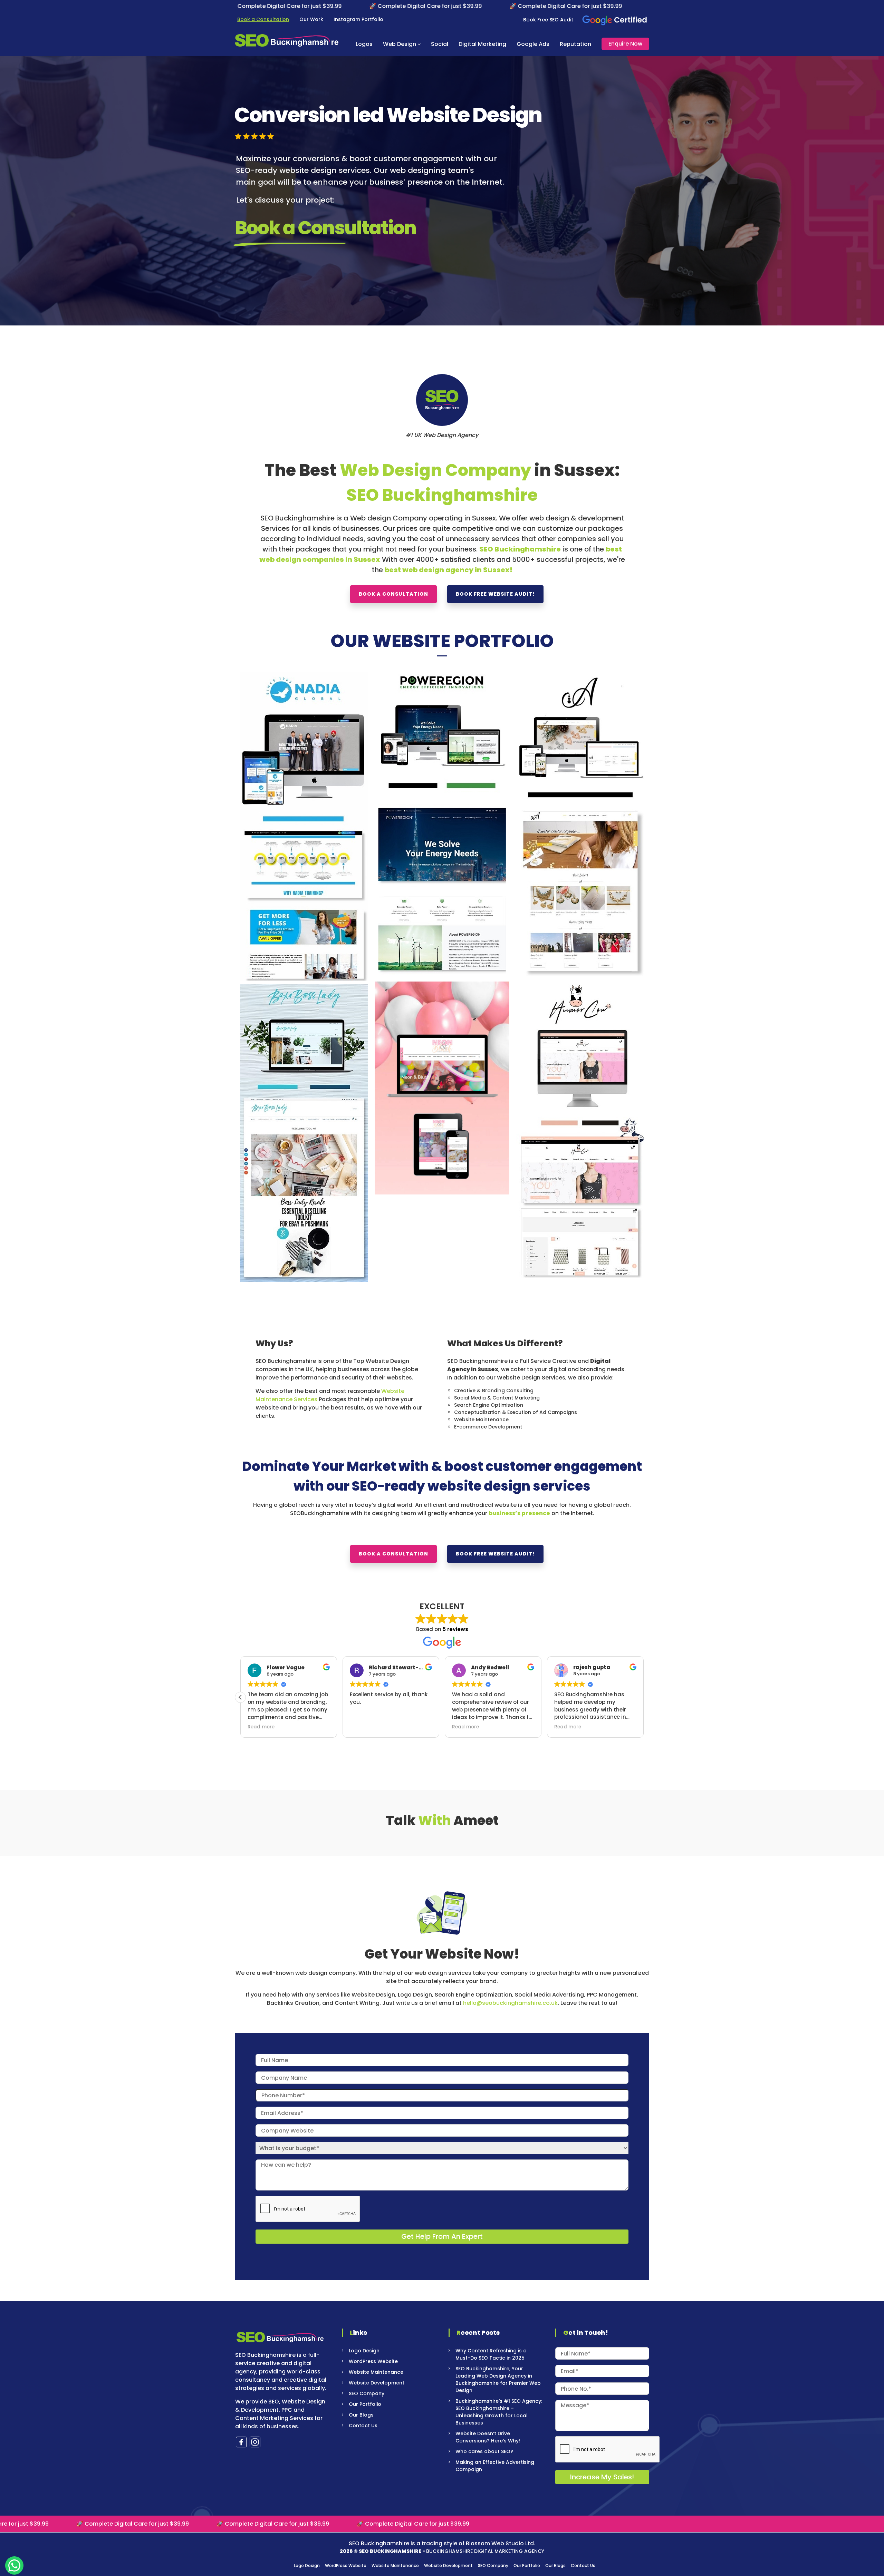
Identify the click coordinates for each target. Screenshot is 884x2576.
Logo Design (364, 2351)
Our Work (311, 19)
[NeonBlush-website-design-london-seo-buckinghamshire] (442, 1088)
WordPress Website (373, 2361)
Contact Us (363, 2426)
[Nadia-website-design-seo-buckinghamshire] (304, 826)
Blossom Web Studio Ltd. (501, 2543)
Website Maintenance (376, 2372)
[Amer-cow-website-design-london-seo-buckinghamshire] (580, 1128)
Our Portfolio (365, 2404)
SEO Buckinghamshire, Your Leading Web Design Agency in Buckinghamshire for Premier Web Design (498, 2379)
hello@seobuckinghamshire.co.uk (510, 2003)
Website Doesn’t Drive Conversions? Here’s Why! (488, 2437)
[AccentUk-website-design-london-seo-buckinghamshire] (580, 824)
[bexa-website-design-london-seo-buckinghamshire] (304, 1133)
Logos (364, 44)
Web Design (400, 44)
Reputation (575, 44)
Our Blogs (361, 2415)
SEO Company (367, 2393)
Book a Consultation (263, 19)
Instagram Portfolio (358, 19)
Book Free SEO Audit (548, 20)
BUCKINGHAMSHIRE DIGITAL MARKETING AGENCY (485, 2551)
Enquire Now (625, 44)
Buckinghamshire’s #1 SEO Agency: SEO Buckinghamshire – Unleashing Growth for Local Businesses (499, 2412)
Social (440, 44)
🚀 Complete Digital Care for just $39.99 (275, 6)
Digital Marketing (482, 44)
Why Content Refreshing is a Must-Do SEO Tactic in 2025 (491, 2354)
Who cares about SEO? (484, 2451)
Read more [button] (261, 1727)
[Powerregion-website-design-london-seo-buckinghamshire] (442, 825)
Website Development (377, 2383)
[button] (644, 1697)
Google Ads (533, 44)
